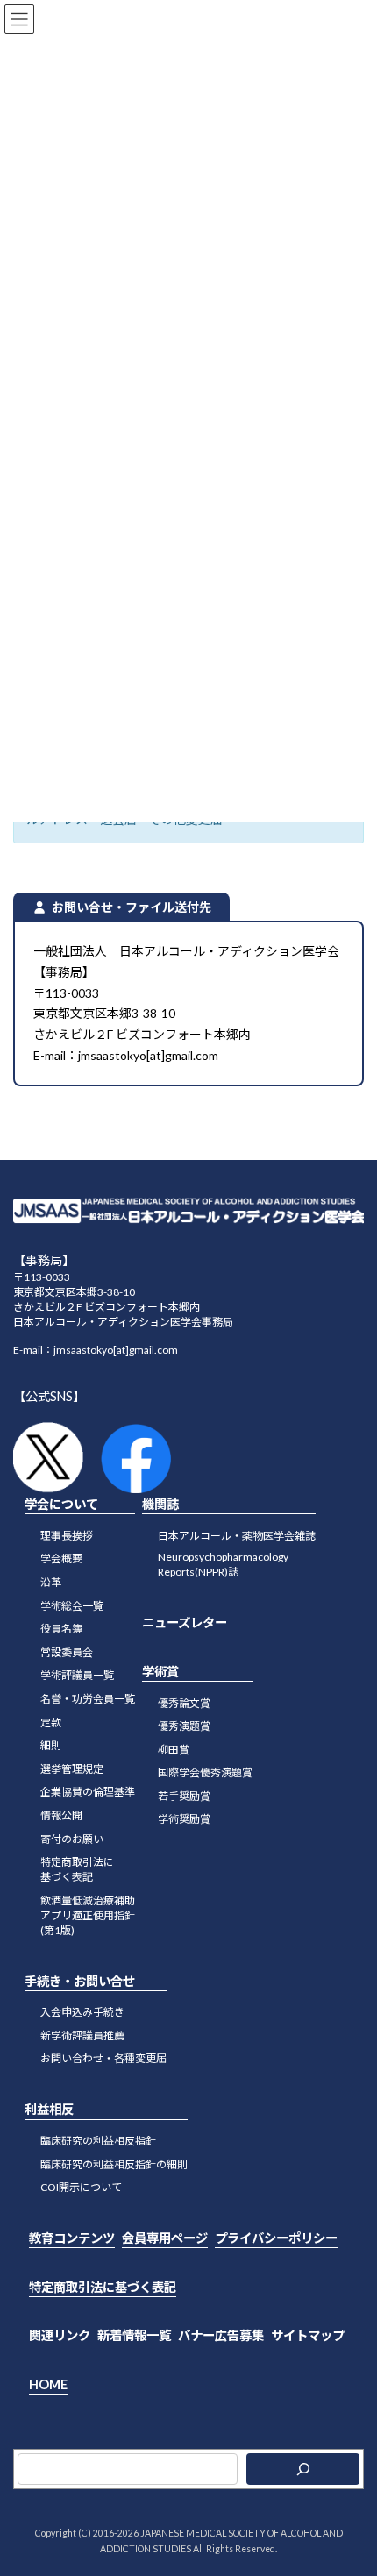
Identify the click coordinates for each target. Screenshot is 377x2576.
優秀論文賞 (184, 1702)
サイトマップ (308, 2335)
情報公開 (61, 1815)
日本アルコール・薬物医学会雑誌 (237, 1536)
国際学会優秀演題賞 (205, 1772)
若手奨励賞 (184, 1796)
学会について (61, 1504)
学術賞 (160, 1672)
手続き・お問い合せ (80, 1980)
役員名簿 (61, 1629)
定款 (51, 1722)
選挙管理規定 (72, 1768)
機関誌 (160, 1504)
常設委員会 (67, 1651)
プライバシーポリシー (276, 2238)
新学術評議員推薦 (82, 2035)
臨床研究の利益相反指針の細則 (114, 2163)
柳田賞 (174, 1749)
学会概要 (61, 1558)
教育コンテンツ (72, 2238)
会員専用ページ (165, 2238)
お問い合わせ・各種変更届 (103, 2058)
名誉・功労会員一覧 (88, 1699)
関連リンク (60, 2335)
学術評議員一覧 (77, 1675)
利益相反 (49, 2109)
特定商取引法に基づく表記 (103, 2286)
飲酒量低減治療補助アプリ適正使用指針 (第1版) (88, 1914)
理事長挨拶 (67, 1536)
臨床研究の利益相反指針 (98, 2141)
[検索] (303, 2469)
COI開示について (81, 2187)
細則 (51, 1745)
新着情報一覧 (134, 2335)
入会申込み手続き (82, 2012)
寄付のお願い (72, 1838)
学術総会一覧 (72, 1605)
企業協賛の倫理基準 (88, 1792)
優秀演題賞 (184, 1726)
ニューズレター (185, 1622)
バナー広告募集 (221, 2335)
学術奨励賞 (184, 1819)
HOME (48, 2384)
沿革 (51, 1582)
